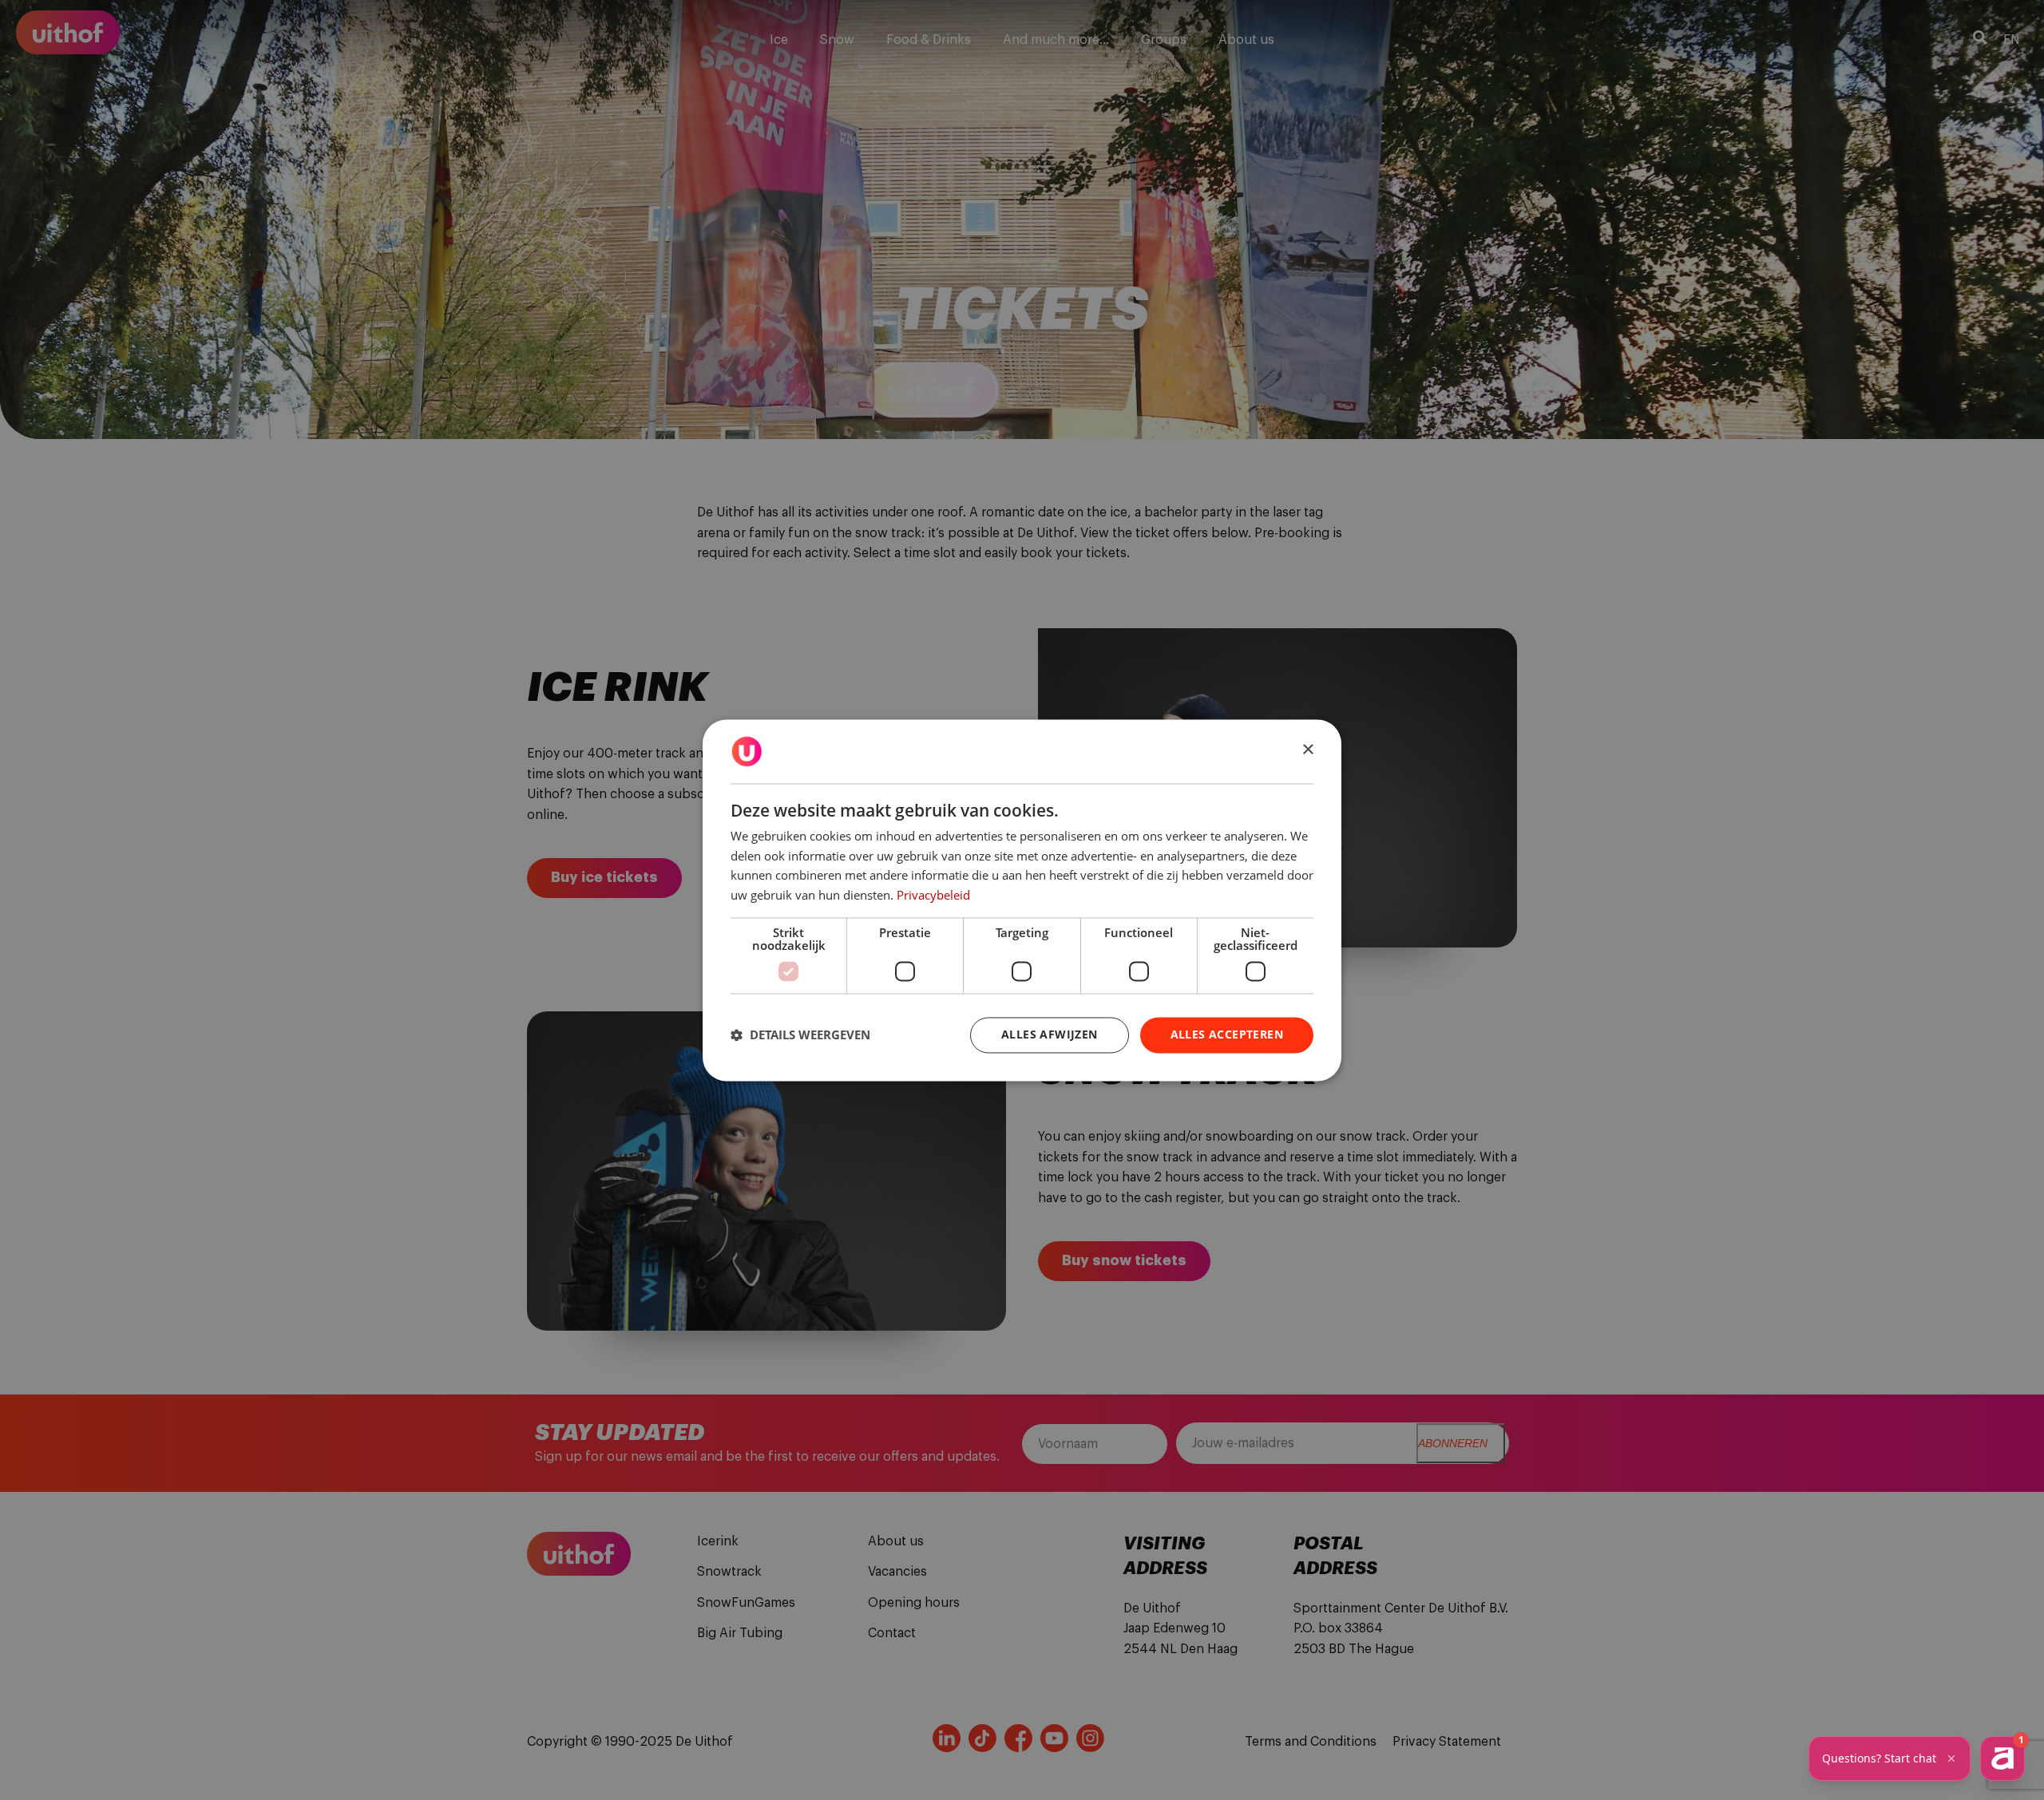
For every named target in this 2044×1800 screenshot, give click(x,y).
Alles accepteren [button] (1227, 1034)
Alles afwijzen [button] (1050, 1034)
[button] (800, 1035)
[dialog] (1022, 900)
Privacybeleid (933, 896)
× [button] (1307, 750)
